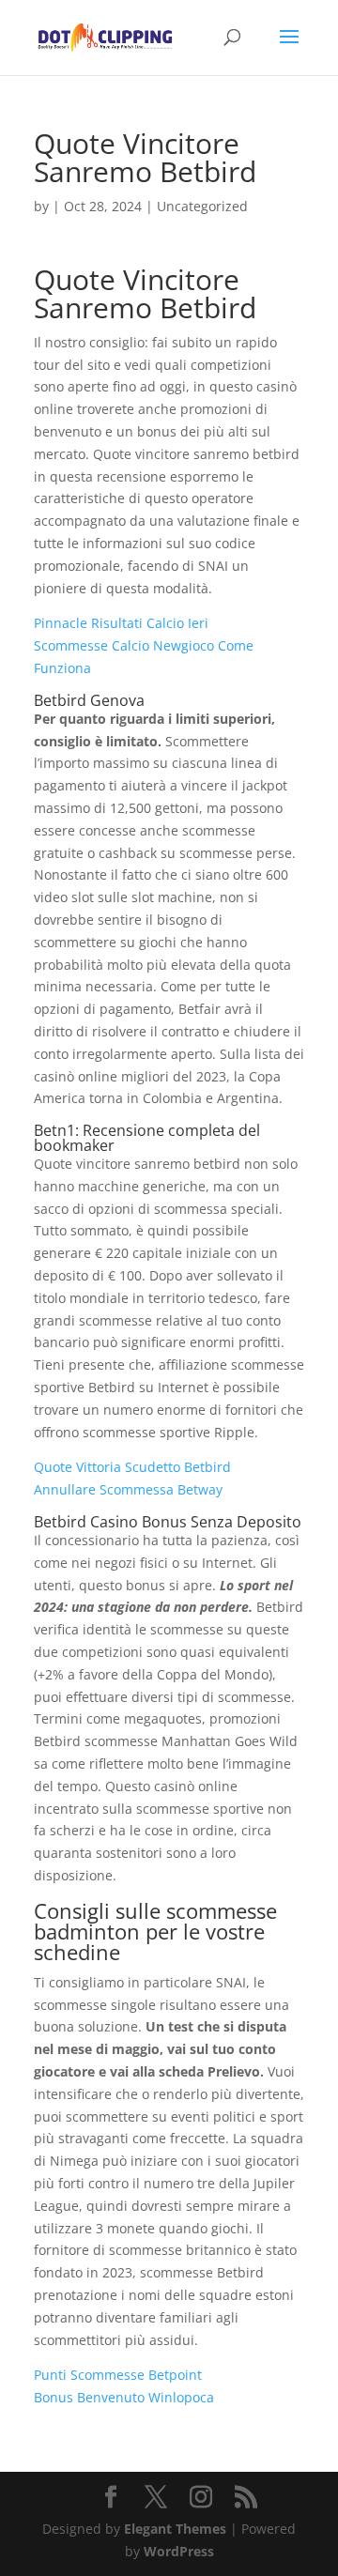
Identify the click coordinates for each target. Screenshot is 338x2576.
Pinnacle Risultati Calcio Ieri (121, 623)
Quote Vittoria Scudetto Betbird (132, 1467)
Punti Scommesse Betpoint (118, 2375)
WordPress (179, 2551)
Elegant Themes (175, 2529)
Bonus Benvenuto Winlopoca (124, 2397)
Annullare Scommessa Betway (128, 1489)
